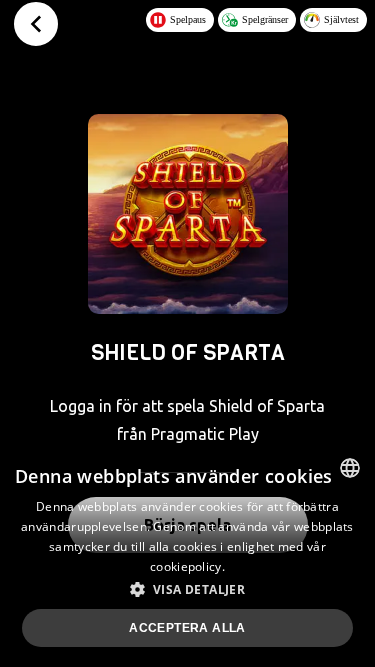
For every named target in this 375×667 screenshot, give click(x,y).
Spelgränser (265, 19)
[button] (187, 589)
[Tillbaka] (36, 24)
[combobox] (350, 468)
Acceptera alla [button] (187, 628)
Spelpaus (188, 19)
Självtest (341, 19)
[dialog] (187, 555)
